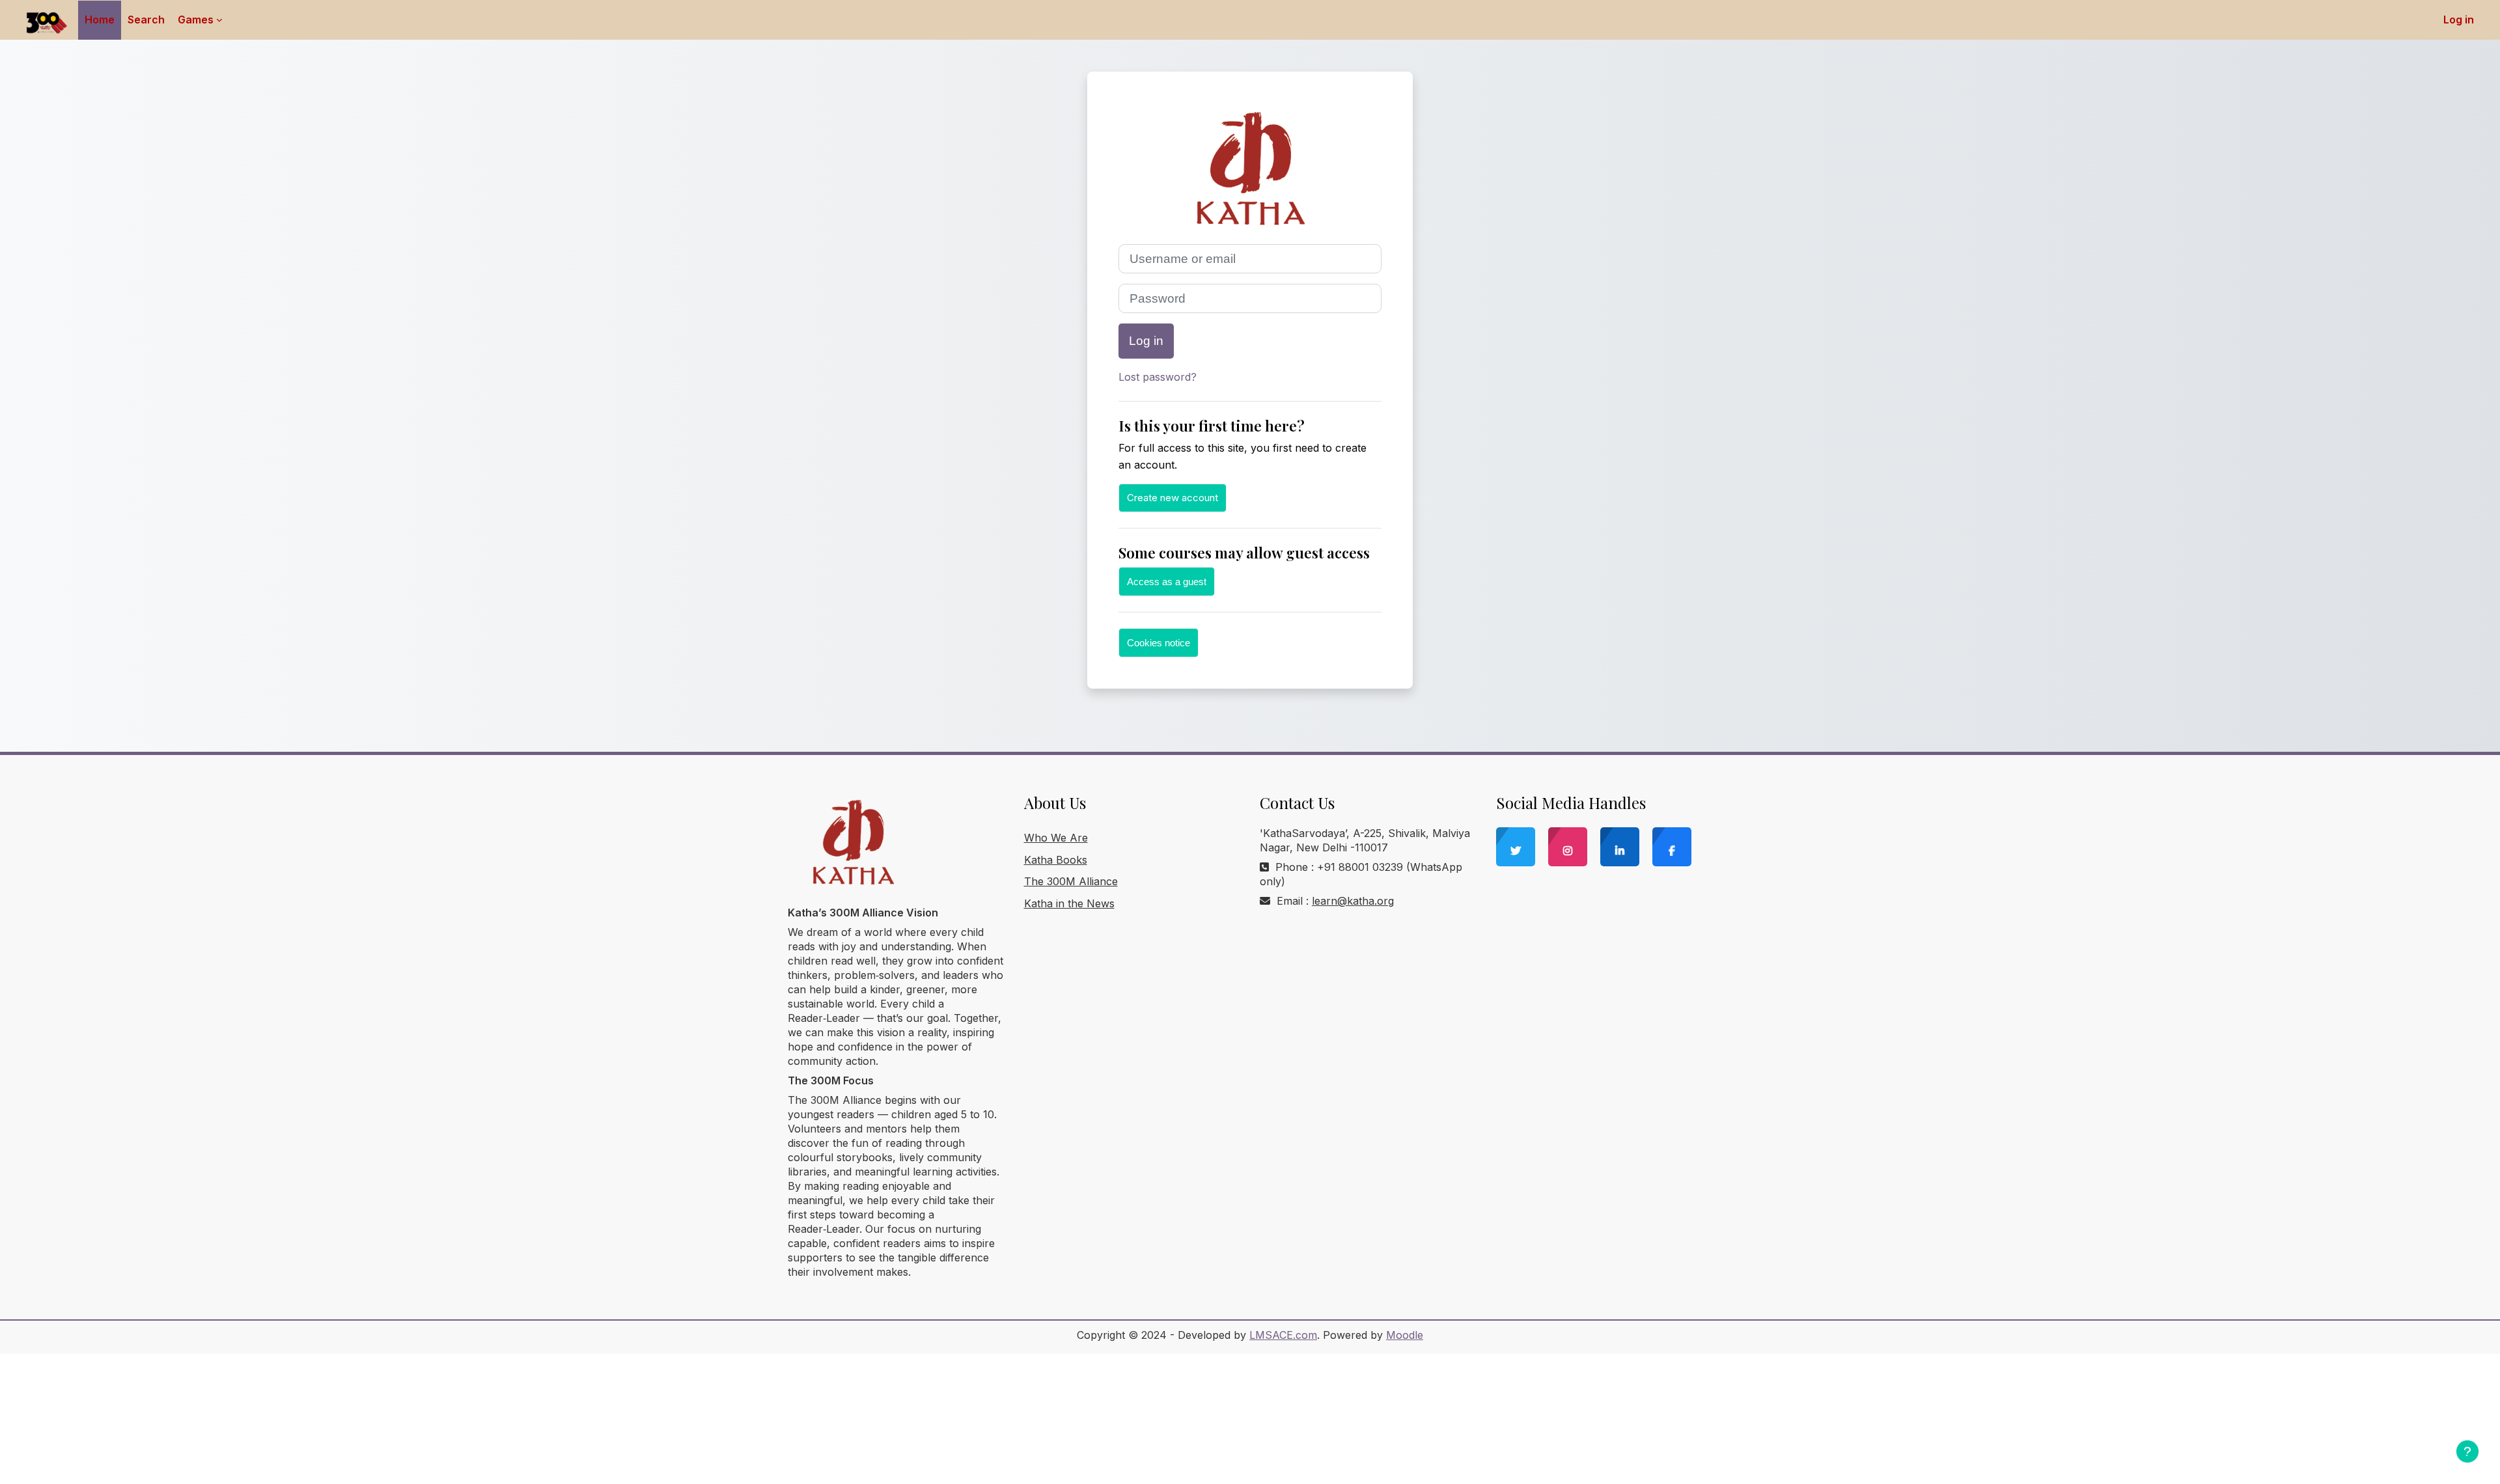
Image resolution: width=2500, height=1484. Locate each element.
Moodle (1405, 1335)
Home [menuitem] (100, 20)
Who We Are (1056, 838)
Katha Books (1056, 860)
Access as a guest (1167, 582)
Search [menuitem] (146, 20)
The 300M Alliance (1071, 881)
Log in (2459, 20)
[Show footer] (2467, 1451)
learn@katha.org (1353, 901)
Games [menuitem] (196, 20)
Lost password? (1158, 377)
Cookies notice (1159, 643)
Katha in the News (1069, 903)
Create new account (1173, 498)
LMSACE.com (1283, 1335)
